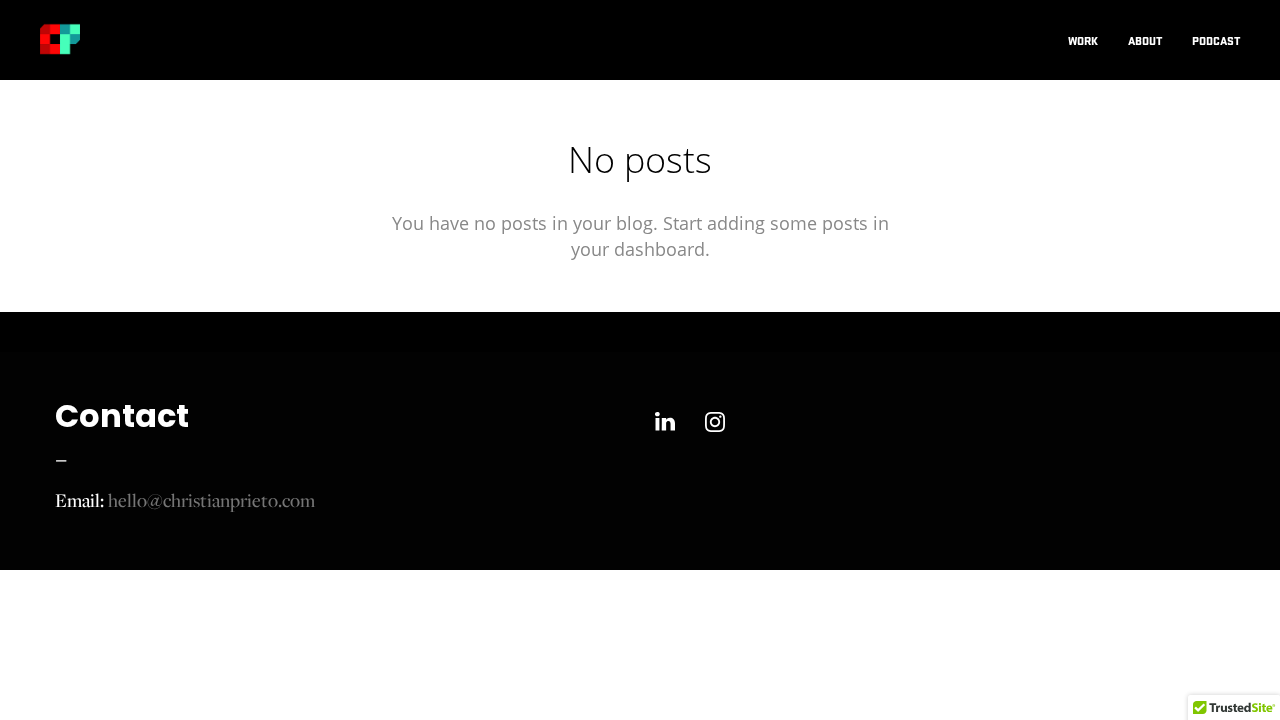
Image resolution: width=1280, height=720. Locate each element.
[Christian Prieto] (60, 40)
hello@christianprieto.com (211, 499)
